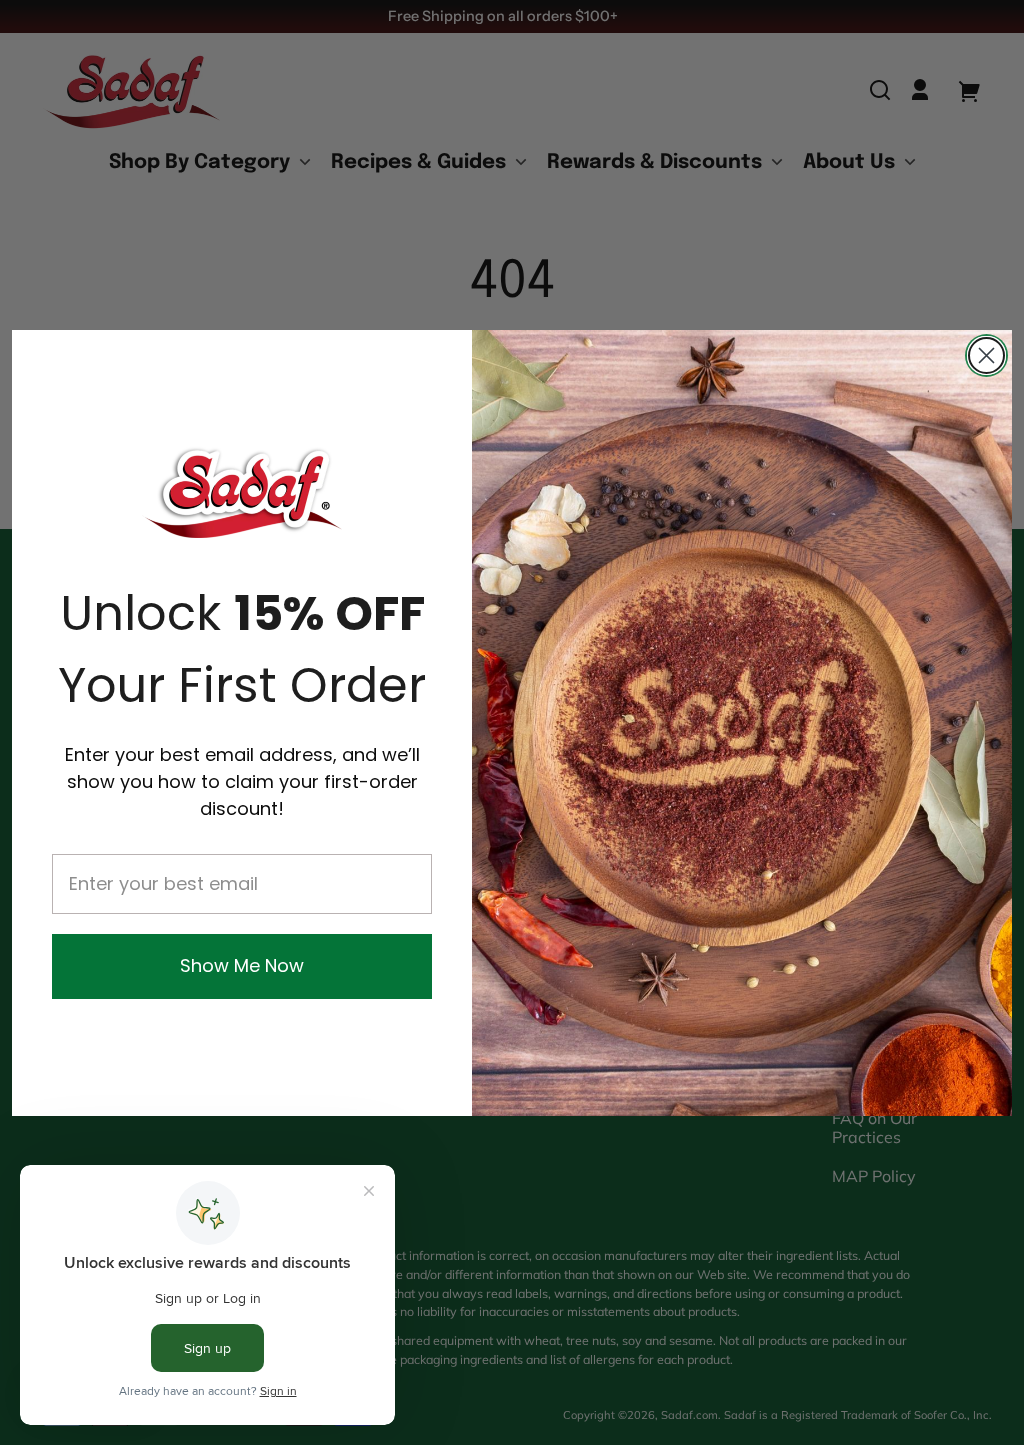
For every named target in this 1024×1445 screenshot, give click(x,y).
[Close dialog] (986, 355)
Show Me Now (242, 965)
